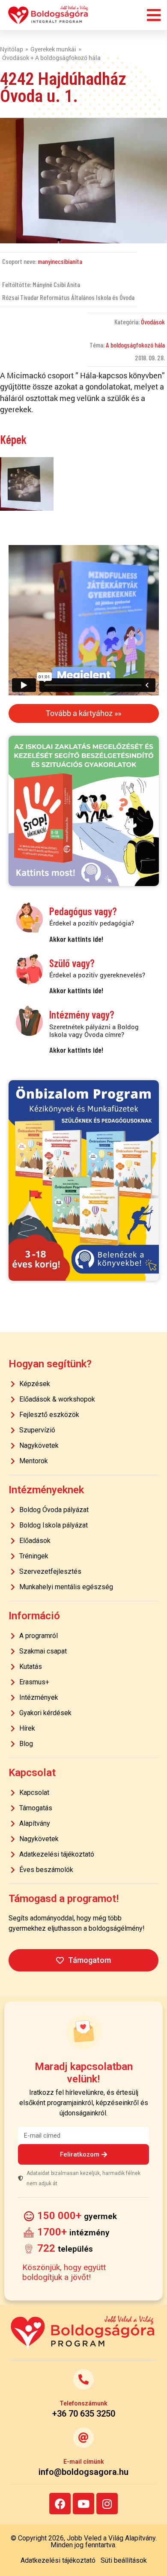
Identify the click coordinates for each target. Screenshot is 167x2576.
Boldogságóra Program (48, 15)
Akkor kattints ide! (76, 939)
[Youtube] (83, 2504)
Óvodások (153, 322)
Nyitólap (12, 49)
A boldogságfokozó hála (135, 345)
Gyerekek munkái (53, 49)
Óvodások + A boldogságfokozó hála (51, 58)
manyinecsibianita (60, 261)
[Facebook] (60, 2504)
